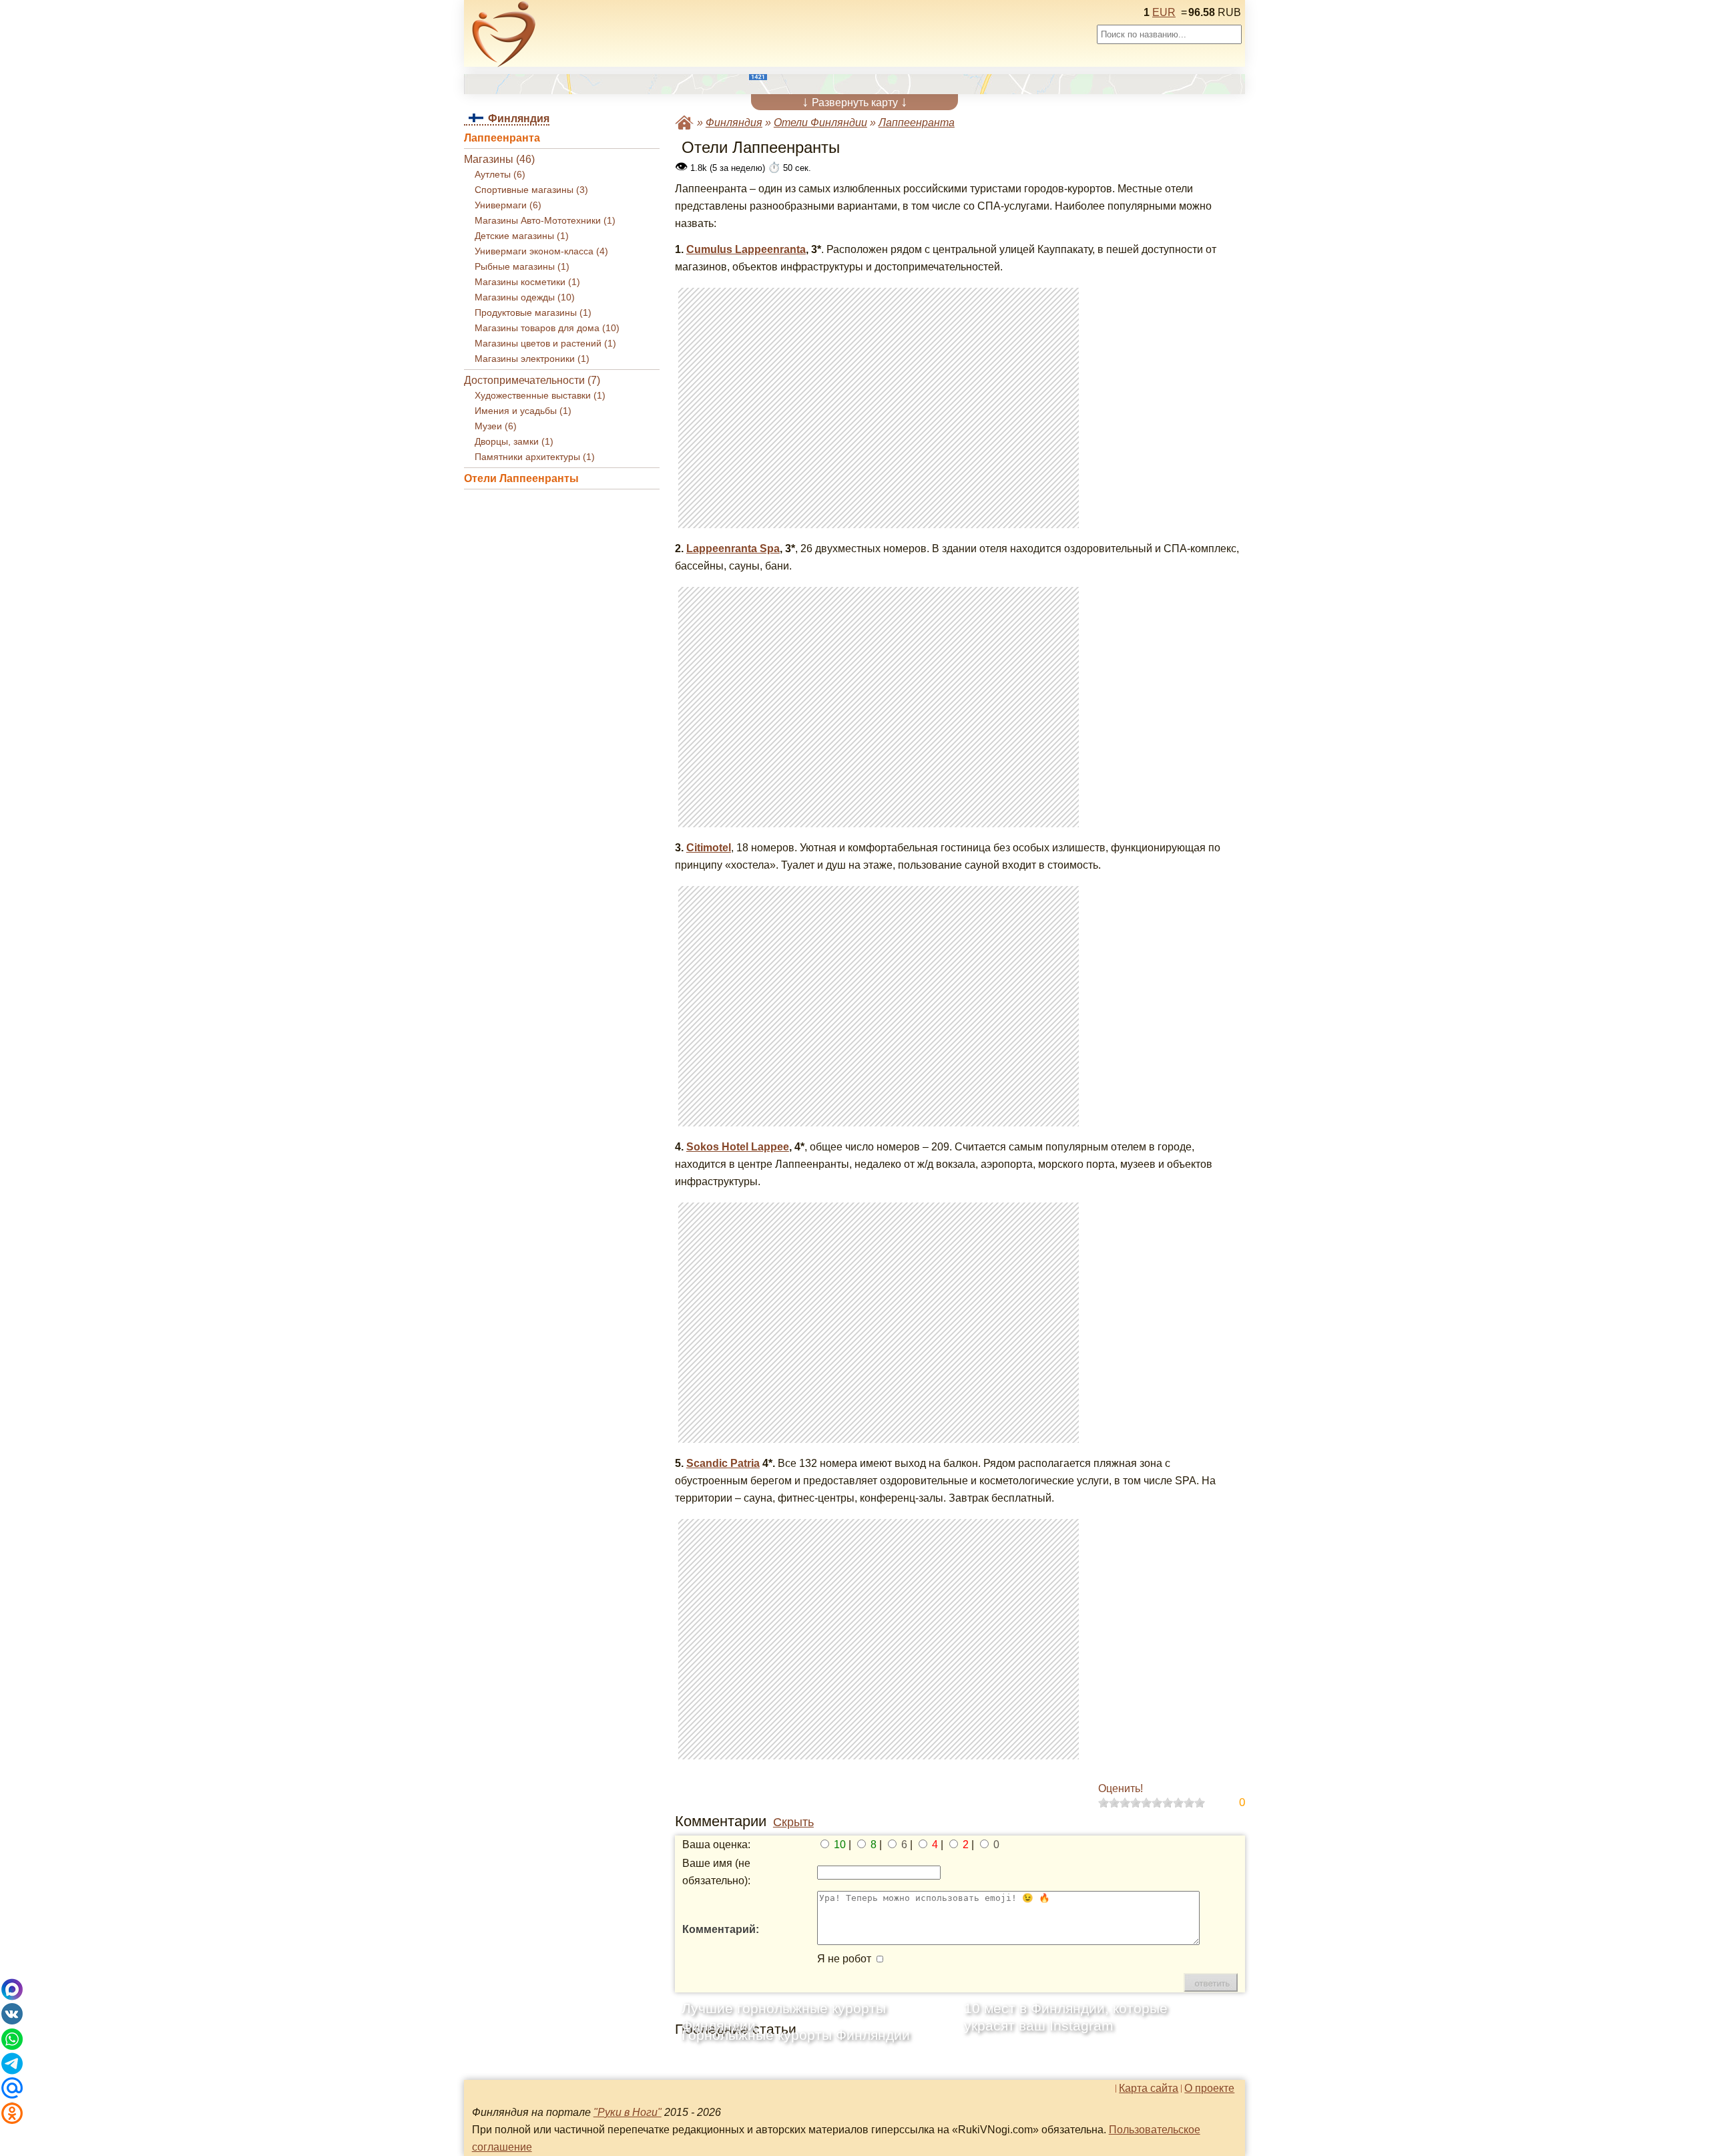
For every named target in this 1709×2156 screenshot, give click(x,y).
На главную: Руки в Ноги (684, 123)
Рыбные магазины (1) (522, 267)
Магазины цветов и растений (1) (545, 344)
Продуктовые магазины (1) (533, 313)
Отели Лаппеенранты (521, 478)
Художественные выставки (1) (540, 396)
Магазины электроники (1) (532, 359)
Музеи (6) (496, 426)
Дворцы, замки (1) (514, 442)
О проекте (1209, 2089)
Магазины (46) (499, 159)
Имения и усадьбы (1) (523, 411)
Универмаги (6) (508, 205)
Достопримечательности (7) (532, 380)
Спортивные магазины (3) (531, 190)
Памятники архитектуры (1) (535, 457)
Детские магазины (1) (522, 236)
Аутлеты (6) (500, 175)
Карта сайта (1149, 2089)
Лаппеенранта (502, 138)
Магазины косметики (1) (527, 282)
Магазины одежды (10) (525, 297)
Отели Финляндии (820, 123)
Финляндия (734, 123)
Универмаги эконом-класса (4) (541, 251)
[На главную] (504, 34)
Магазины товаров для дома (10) (547, 328)
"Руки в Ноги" (628, 2112)
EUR (1164, 12)
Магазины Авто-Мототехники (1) (545, 221)
